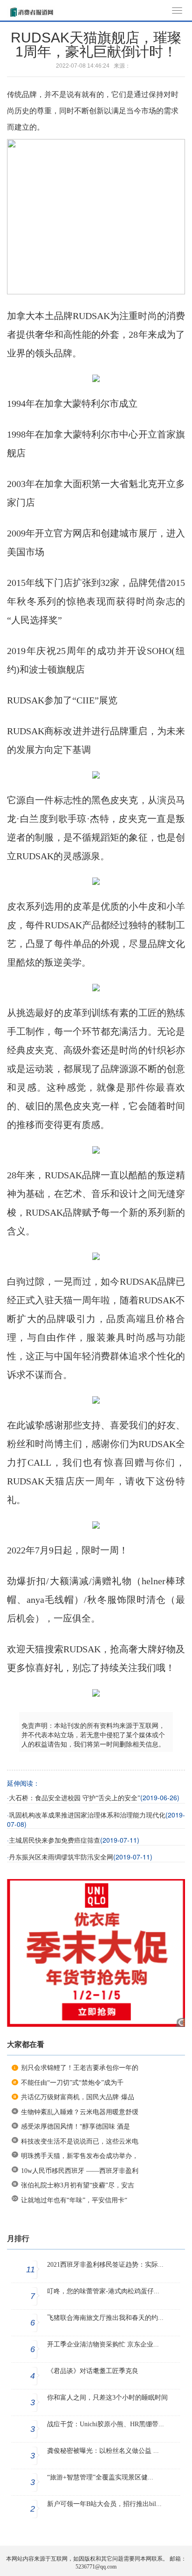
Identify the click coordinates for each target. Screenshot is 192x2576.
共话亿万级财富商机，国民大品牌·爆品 (78, 2097)
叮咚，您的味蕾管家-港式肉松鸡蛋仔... (103, 2291)
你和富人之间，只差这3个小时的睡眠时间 (107, 2398)
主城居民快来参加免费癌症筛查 (55, 1841)
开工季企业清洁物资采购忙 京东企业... (103, 2344)
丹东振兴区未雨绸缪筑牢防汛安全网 (61, 1857)
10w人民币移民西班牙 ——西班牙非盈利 (80, 2171)
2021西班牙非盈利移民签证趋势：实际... (105, 2265)
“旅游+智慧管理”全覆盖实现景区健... (100, 2477)
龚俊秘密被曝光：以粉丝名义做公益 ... (103, 2451)
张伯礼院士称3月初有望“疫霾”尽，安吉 (78, 2185)
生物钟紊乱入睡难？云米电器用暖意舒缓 (80, 2112)
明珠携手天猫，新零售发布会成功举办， (80, 2156)
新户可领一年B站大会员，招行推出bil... (104, 2504)
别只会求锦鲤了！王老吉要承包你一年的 (80, 2068)
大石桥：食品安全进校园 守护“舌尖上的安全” (75, 1798)
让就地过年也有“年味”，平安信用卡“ (74, 2200)
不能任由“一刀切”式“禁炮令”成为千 (72, 2083)
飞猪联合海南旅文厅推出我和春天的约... (105, 2318)
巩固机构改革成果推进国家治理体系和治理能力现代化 (87, 1815)
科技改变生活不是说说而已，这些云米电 (80, 2141)
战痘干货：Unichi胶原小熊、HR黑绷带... (106, 2424)
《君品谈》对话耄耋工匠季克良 (93, 2371)
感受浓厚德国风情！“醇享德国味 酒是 (75, 2127)
